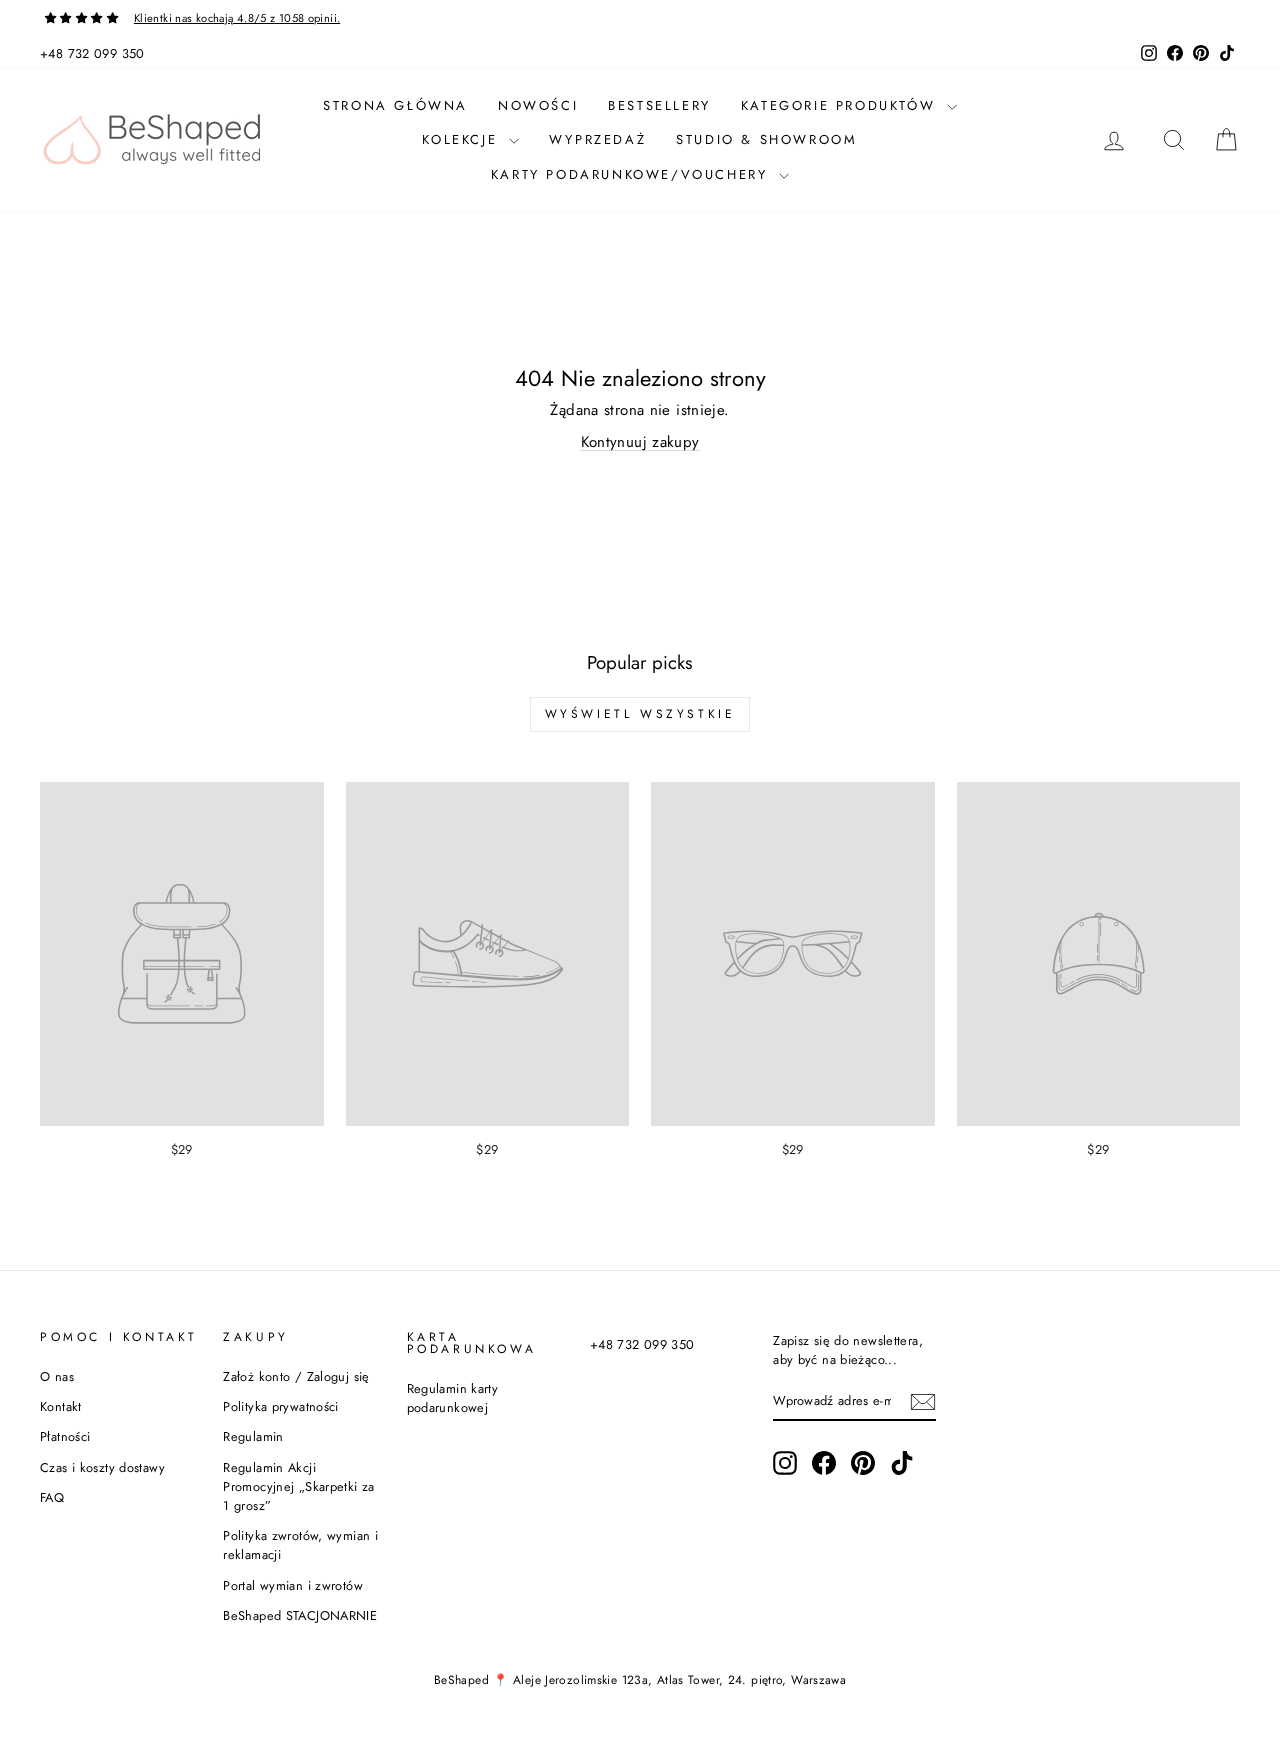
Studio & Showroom (766, 139)
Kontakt (61, 1406)
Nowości (538, 105)
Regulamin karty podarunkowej (453, 1398)
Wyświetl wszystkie (640, 714)
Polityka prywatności (281, 1406)
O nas (57, 1376)
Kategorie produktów (841, 105)
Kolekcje (462, 139)
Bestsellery (659, 105)
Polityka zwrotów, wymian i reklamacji (300, 1545)
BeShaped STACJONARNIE (300, 1615)
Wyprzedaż (597, 139)
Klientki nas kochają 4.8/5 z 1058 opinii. (237, 18)
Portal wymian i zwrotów (293, 1585)
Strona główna (395, 105)
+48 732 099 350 (92, 53)
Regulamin (253, 1436)
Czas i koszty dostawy (102, 1467)
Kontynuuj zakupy (640, 442)
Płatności (65, 1436)
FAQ (52, 1497)
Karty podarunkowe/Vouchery (632, 174)
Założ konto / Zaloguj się (296, 1376)
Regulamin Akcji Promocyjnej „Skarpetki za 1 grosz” (298, 1486)
